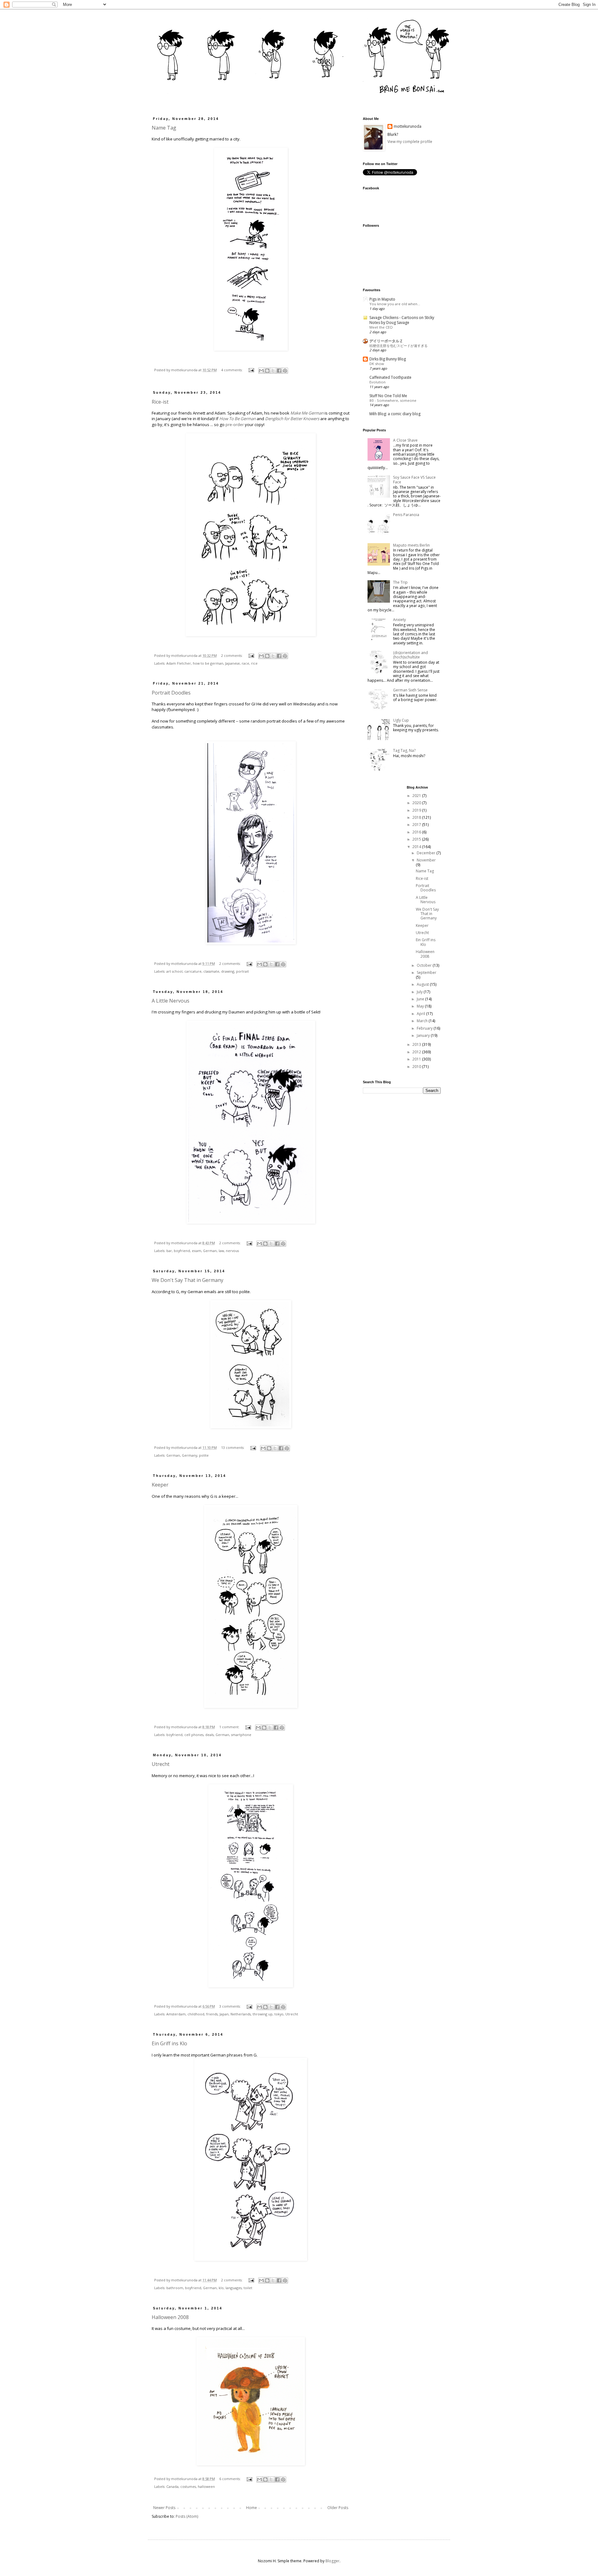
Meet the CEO (381, 327)
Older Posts (338, 2508)
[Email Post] (251, 370)
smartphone (241, 1735)
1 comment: (230, 1727)
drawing (228, 971)
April (421, 1014)
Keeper (160, 1485)
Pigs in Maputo (382, 299)
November (426, 860)
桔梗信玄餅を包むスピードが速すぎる (399, 346)
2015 (417, 839)
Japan (224, 2014)
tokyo (279, 2014)
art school (174, 971)
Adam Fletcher (179, 663)
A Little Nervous (171, 1001)
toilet (248, 2288)
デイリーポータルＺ (386, 341)
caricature (193, 971)
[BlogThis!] (267, 371)
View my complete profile (410, 142)
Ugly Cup (401, 720)
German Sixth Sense (410, 690)
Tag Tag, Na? (404, 750)
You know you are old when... (395, 304)
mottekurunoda (408, 126)
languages (234, 2288)
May (421, 1006)
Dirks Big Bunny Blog (388, 359)
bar (169, 1251)
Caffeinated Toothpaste (390, 377)
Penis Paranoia (406, 515)
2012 (417, 1052)
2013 (417, 1044)
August (423, 984)
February (425, 1028)
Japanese (233, 663)
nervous (232, 1251)
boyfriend (182, 1251)
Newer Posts (164, 2508)
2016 (417, 832)
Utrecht (161, 1764)
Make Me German (307, 413)
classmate (211, 971)
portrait (242, 971)
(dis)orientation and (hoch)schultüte (411, 655)
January (424, 1035)
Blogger (332, 2561)
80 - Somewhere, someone (393, 400)
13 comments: (233, 1447)
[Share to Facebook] (279, 371)
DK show (377, 364)
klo (221, 2288)
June (421, 999)
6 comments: (230, 2479)
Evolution (377, 382)
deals (209, 1735)
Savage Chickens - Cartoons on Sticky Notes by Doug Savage (402, 320)
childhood (196, 2014)
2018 (417, 817)
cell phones (194, 1735)
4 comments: (232, 370)
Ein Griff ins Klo (169, 2043)
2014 (417, 847)
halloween (206, 2486)
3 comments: (230, 2006)
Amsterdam (176, 2014)
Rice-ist (160, 402)
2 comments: (232, 655)
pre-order (235, 425)
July (420, 992)
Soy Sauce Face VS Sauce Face (414, 479)
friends (212, 2014)
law (221, 1251)
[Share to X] (273, 371)
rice (254, 663)
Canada (172, 2486)
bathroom (175, 2288)
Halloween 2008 (170, 2317)
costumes (188, 2486)
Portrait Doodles (171, 693)
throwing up (263, 2014)
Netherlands (241, 2014)
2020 (417, 803)
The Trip (400, 582)
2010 (417, 1067)
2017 (417, 825)
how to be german (208, 663)
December (427, 853)
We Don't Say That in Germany (187, 1280)
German (210, 1251)
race (245, 663)
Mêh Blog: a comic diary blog (395, 414)
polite (204, 1455)
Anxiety (399, 620)
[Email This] (261, 371)
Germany (190, 1455)
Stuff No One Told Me (388, 396)
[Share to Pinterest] (285, 371)
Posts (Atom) (187, 2516)
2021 (417, 796)
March (423, 1021)
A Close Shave (405, 440)
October (425, 965)
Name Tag (164, 128)
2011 (417, 1059)
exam (197, 1251)
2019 (417, 810)
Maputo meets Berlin (411, 545)
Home (252, 2508)
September (427, 973)
